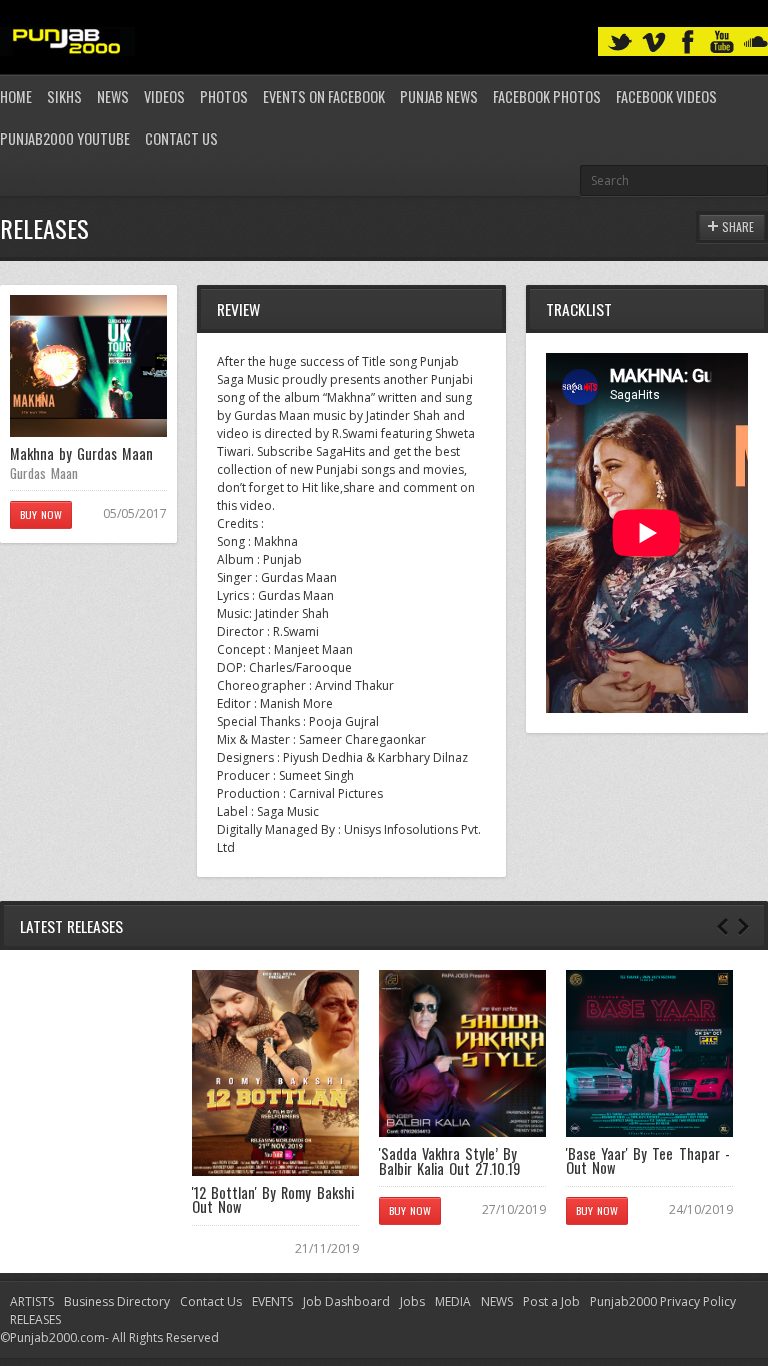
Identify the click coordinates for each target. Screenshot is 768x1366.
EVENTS (272, 1301)
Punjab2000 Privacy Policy (663, 1301)
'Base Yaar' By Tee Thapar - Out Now (648, 1160)
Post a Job (551, 1301)
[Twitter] (620, 42)
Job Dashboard (346, 1301)
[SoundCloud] (756, 42)
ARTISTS (32, 1301)
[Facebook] (688, 42)
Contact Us (181, 138)
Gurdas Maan (44, 473)
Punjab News (439, 96)
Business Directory (117, 1301)
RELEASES (35, 1319)
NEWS (497, 1301)
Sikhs (64, 96)
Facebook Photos (547, 96)
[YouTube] (722, 42)
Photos (224, 96)
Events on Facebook (324, 96)
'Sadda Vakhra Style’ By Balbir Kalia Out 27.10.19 (449, 1160)
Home (16, 96)
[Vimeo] (654, 42)
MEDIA (453, 1301)
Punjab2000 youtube (65, 138)
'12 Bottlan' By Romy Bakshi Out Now (273, 1199)
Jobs (412, 1301)
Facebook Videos (666, 96)
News (113, 96)
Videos (164, 96)
